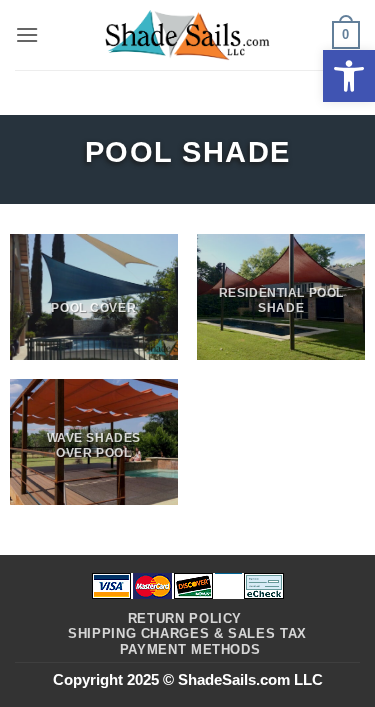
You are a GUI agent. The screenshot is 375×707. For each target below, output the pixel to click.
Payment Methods (190, 649)
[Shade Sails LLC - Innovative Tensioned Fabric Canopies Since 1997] (188, 35)
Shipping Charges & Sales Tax (187, 633)
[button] (349, 76)
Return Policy (185, 618)
